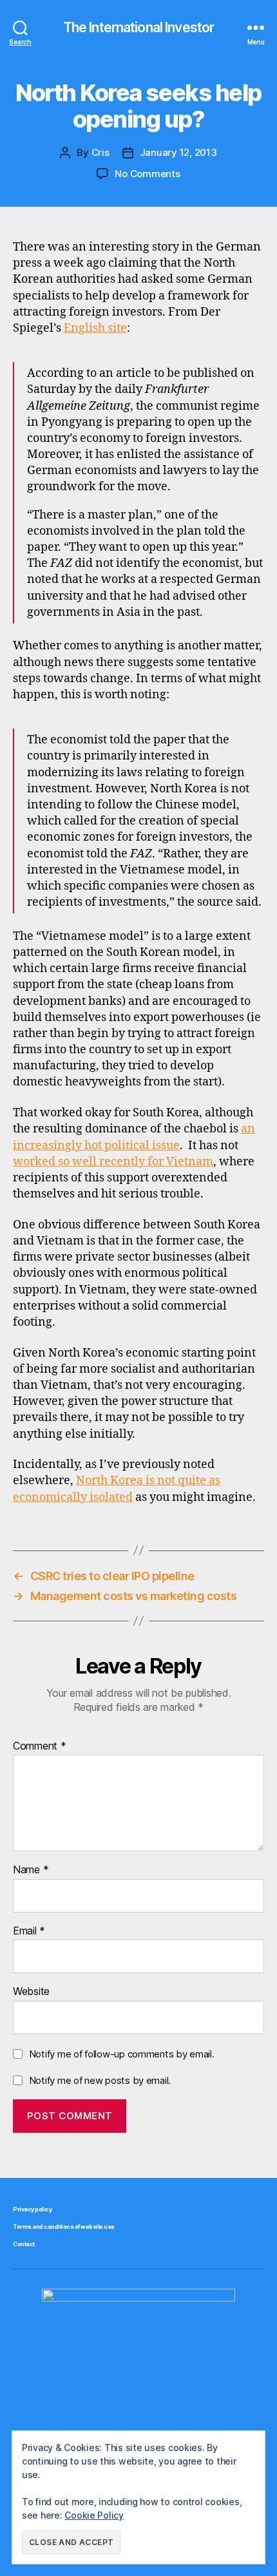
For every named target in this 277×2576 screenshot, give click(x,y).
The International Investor (138, 27)
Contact (24, 2244)
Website (31, 1992)
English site (95, 328)
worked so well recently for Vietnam (113, 1162)
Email (29, 1931)
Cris (100, 152)
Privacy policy (32, 2209)
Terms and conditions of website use (64, 2227)
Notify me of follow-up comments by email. (122, 2054)
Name (31, 1870)
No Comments (147, 174)
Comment (40, 1746)
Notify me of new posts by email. (100, 2080)
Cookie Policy (94, 2515)
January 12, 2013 (178, 152)
